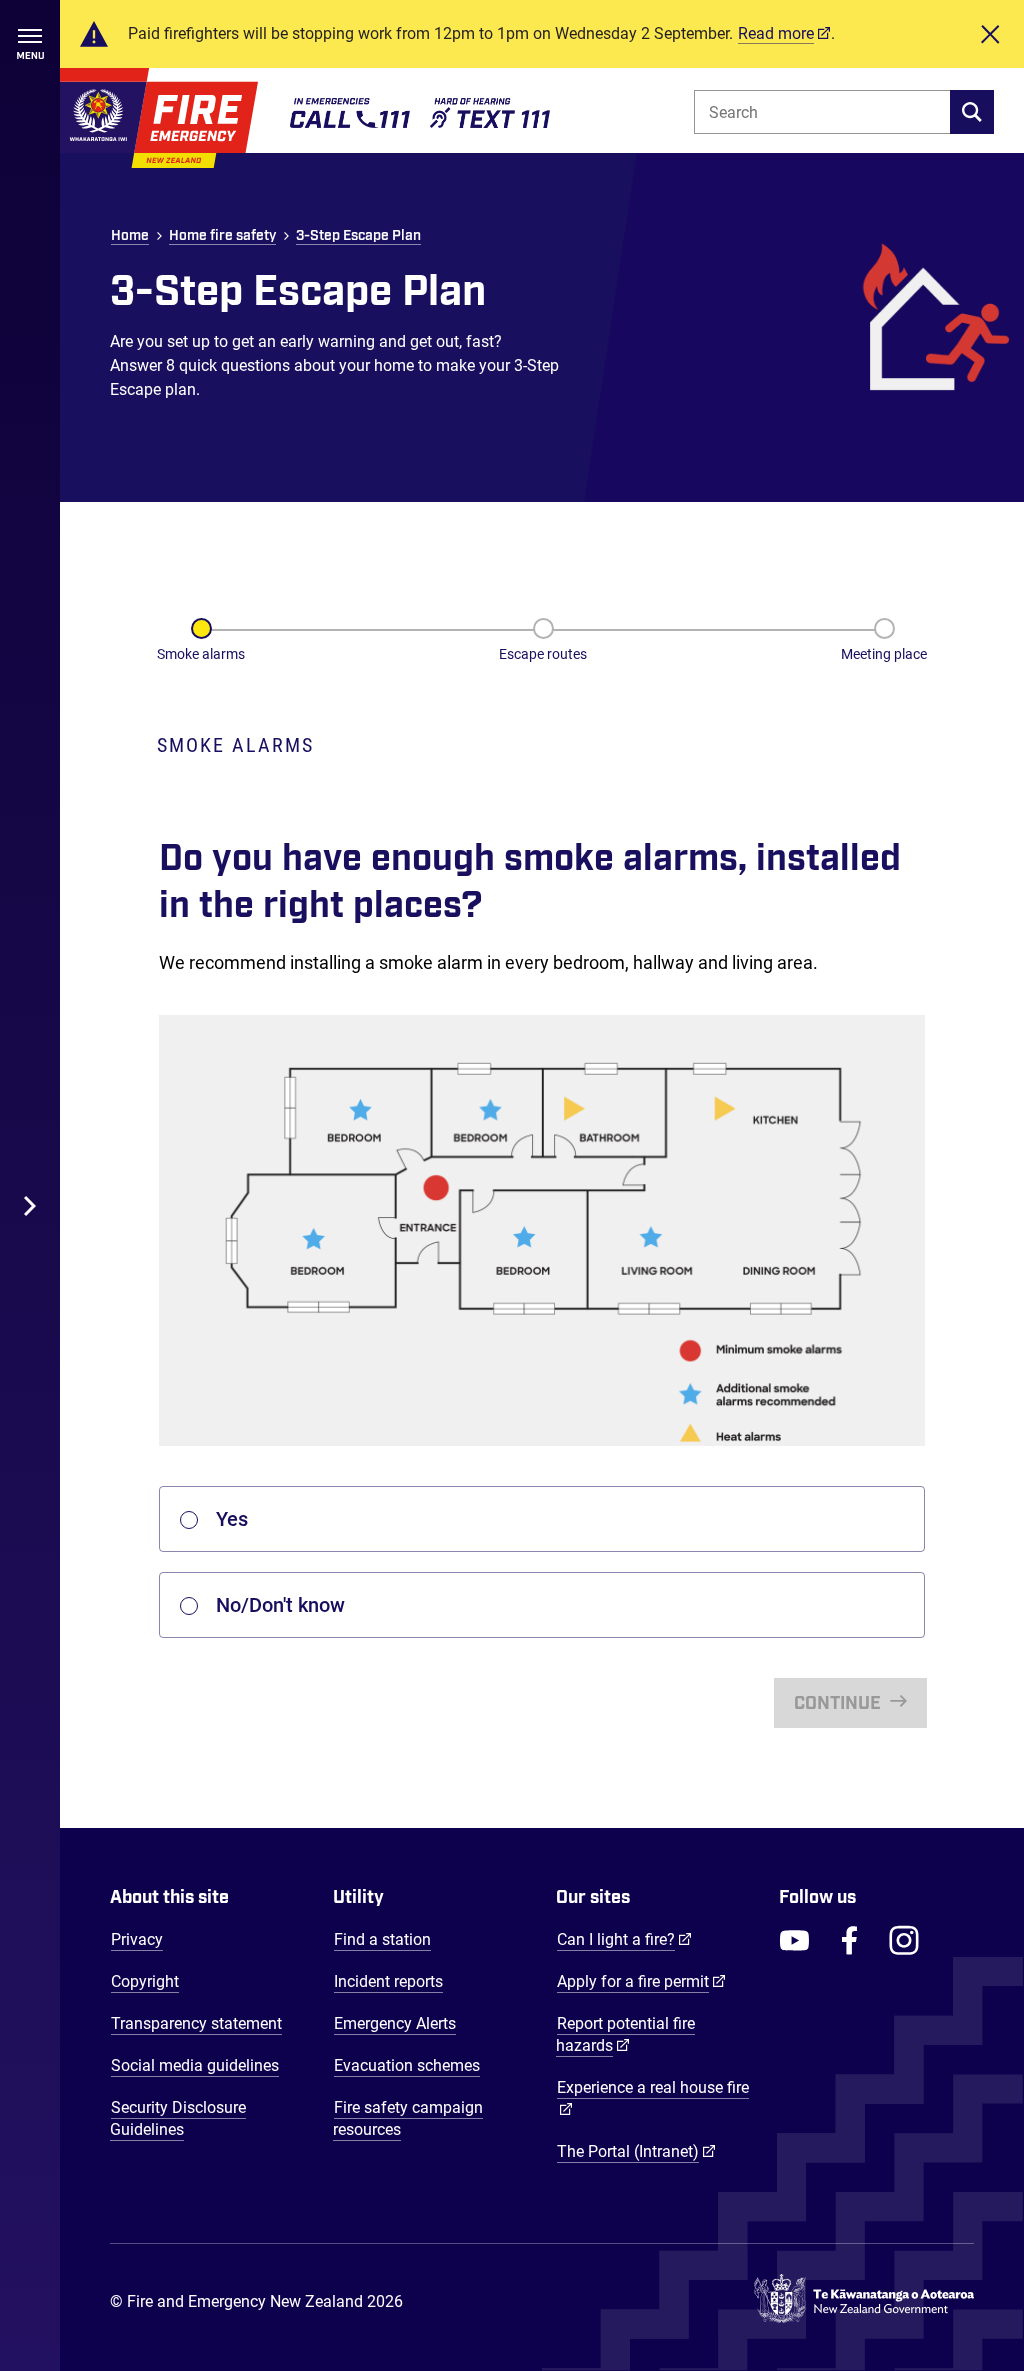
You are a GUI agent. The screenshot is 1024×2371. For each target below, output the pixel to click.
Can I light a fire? (624, 1939)
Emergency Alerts (395, 2023)
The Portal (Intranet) (636, 2151)
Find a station (382, 1939)
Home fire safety (222, 236)
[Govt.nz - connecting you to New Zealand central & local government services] (864, 2302)
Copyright (145, 1981)
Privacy (137, 1939)
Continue (839, 1704)
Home (130, 236)
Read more (776, 33)
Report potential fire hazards (625, 2034)
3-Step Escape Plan (358, 236)
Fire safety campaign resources (408, 2118)
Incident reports (388, 1981)
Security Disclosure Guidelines (178, 2118)
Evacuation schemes (407, 2065)
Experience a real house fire (653, 2087)
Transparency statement (196, 2023)
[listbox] (542, 1519)
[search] (972, 112)
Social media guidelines (195, 2065)
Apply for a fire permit (641, 1981)
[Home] (159, 118)
